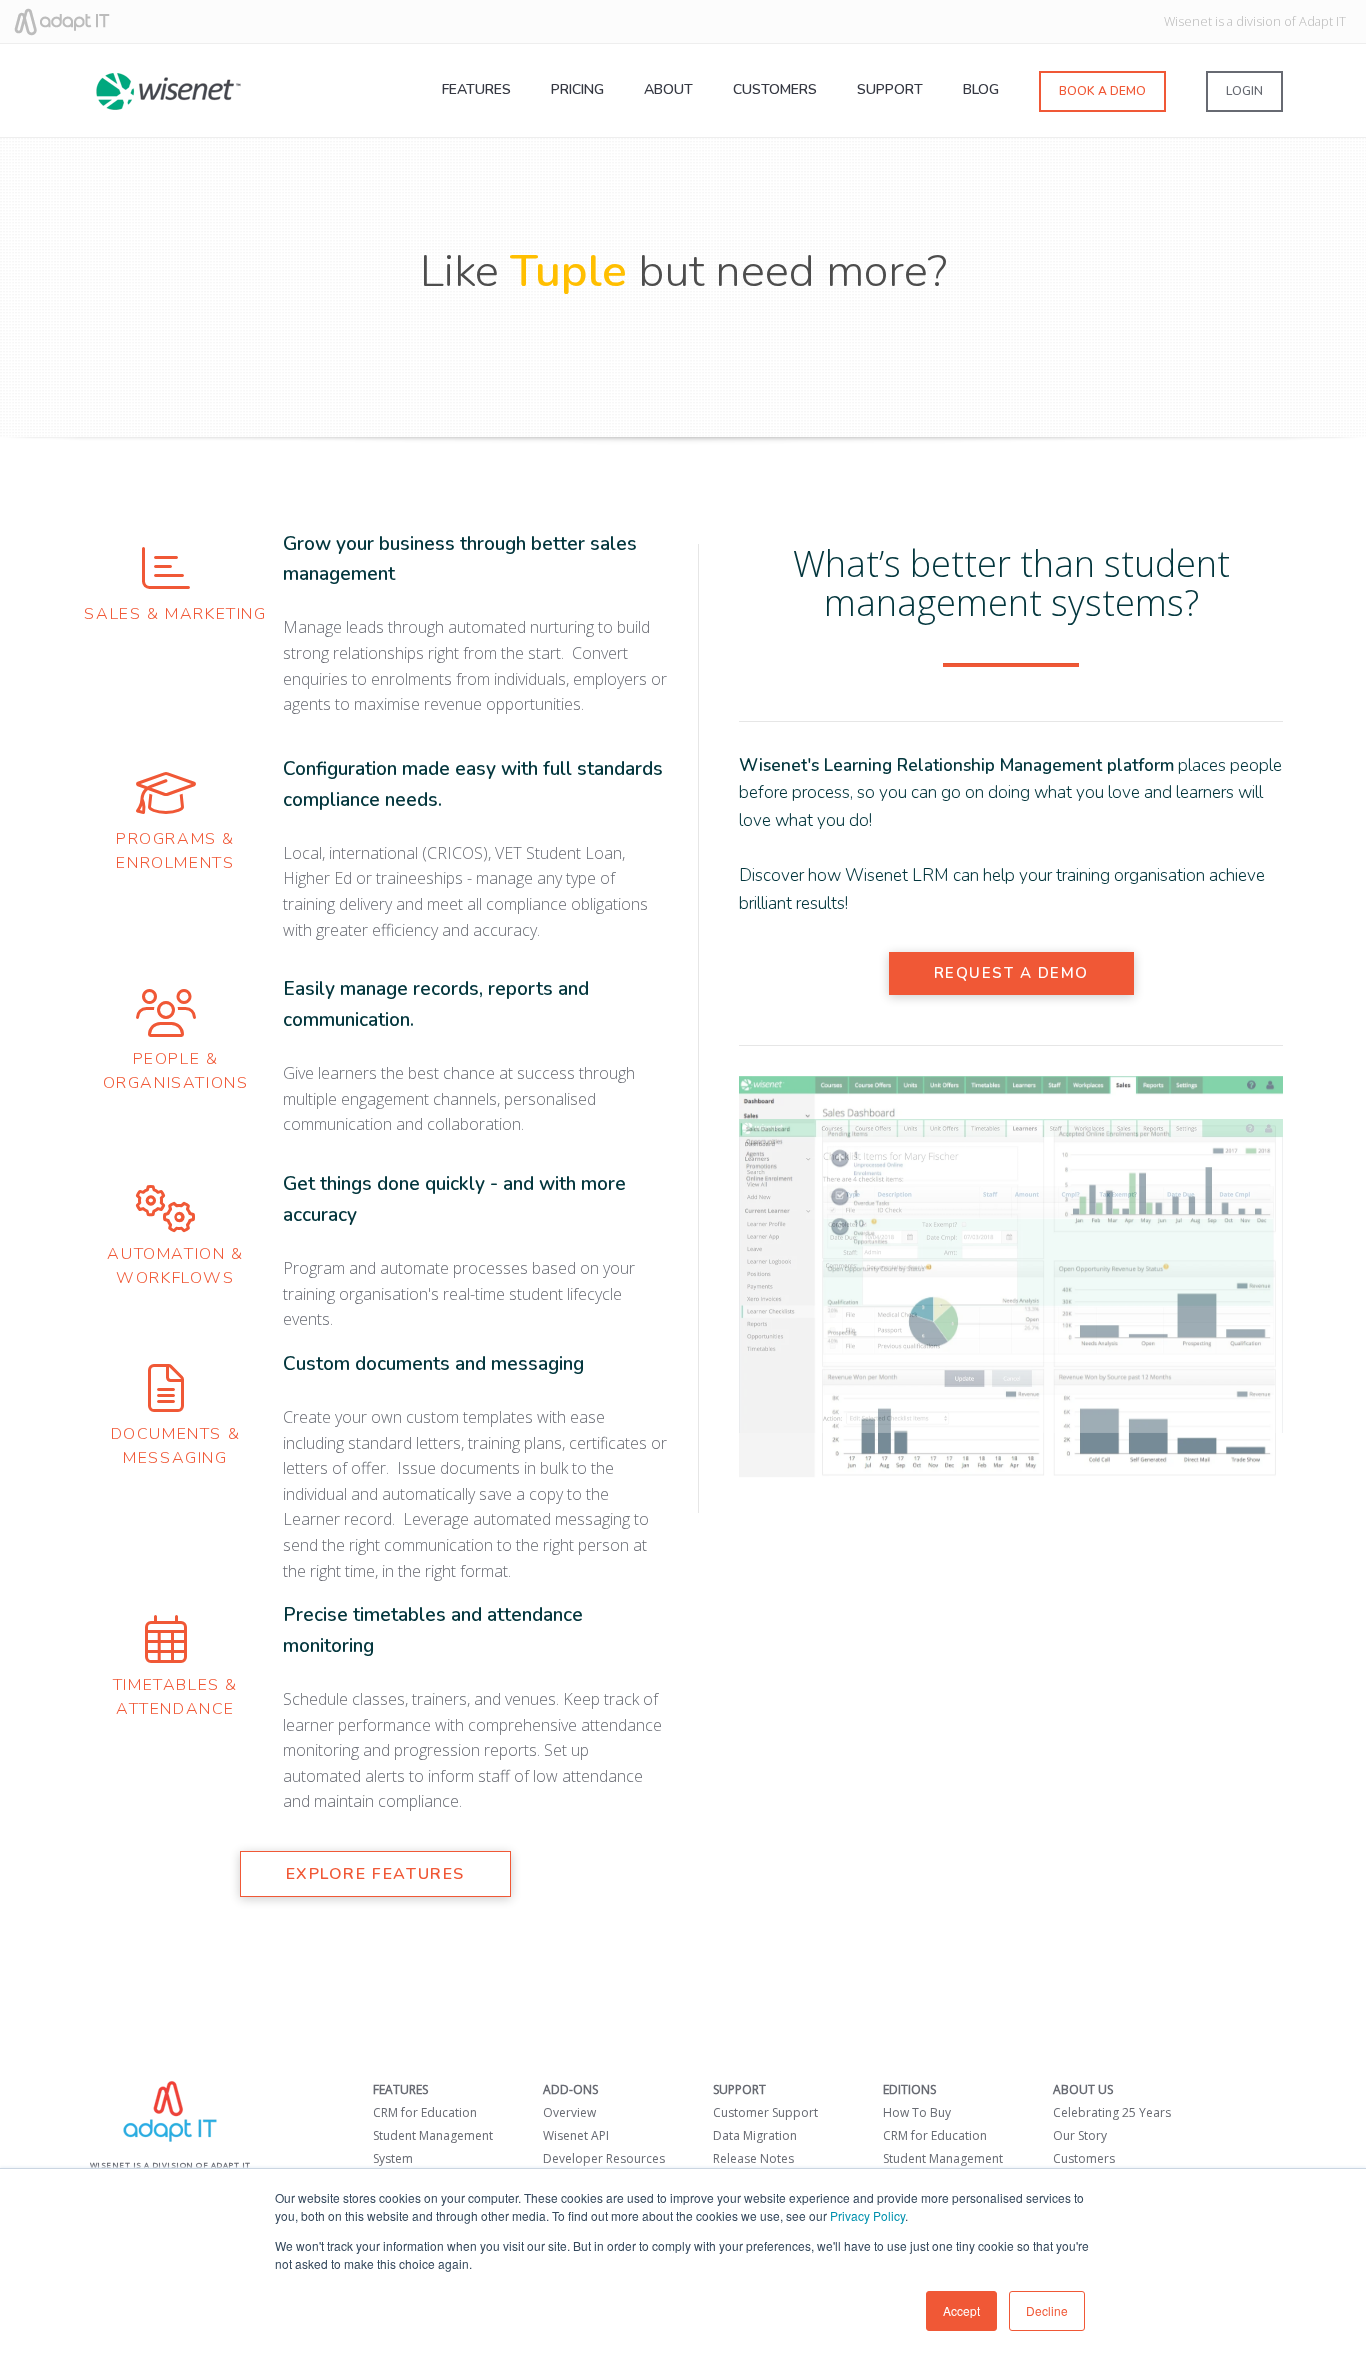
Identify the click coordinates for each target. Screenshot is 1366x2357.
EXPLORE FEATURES (376, 1874)
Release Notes (753, 2158)
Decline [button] (1047, 2310)
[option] (1011, 1279)
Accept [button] (961, 2310)
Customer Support (765, 2112)
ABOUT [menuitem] (668, 89)
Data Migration (755, 2135)
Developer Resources (604, 2158)
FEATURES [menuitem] (476, 89)
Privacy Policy (867, 2215)
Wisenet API (576, 2135)
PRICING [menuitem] (577, 89)
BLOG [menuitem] (981, 89)
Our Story (1080, 2135)
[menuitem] (1102, 94)
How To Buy (917, 2112)
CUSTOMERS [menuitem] (775, 89)
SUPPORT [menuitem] (890, 89)
